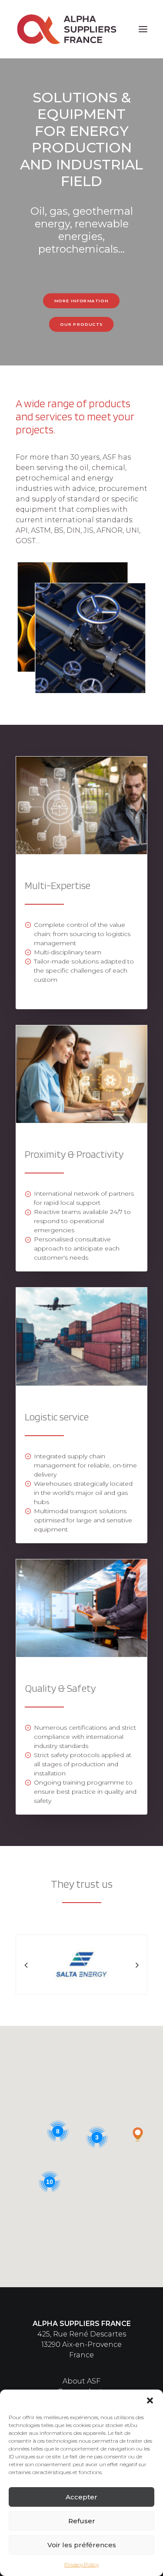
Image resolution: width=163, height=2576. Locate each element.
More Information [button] (81, 301)
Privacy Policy (81, 2564)
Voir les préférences (82, 2545)
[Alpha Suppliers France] (67, 29)
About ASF (81, 2381)
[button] (150, 2400)
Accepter (81, 2497)
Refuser (82, 2521)
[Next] (137, 1984)
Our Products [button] (82, 324)
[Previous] (26, 1984)
